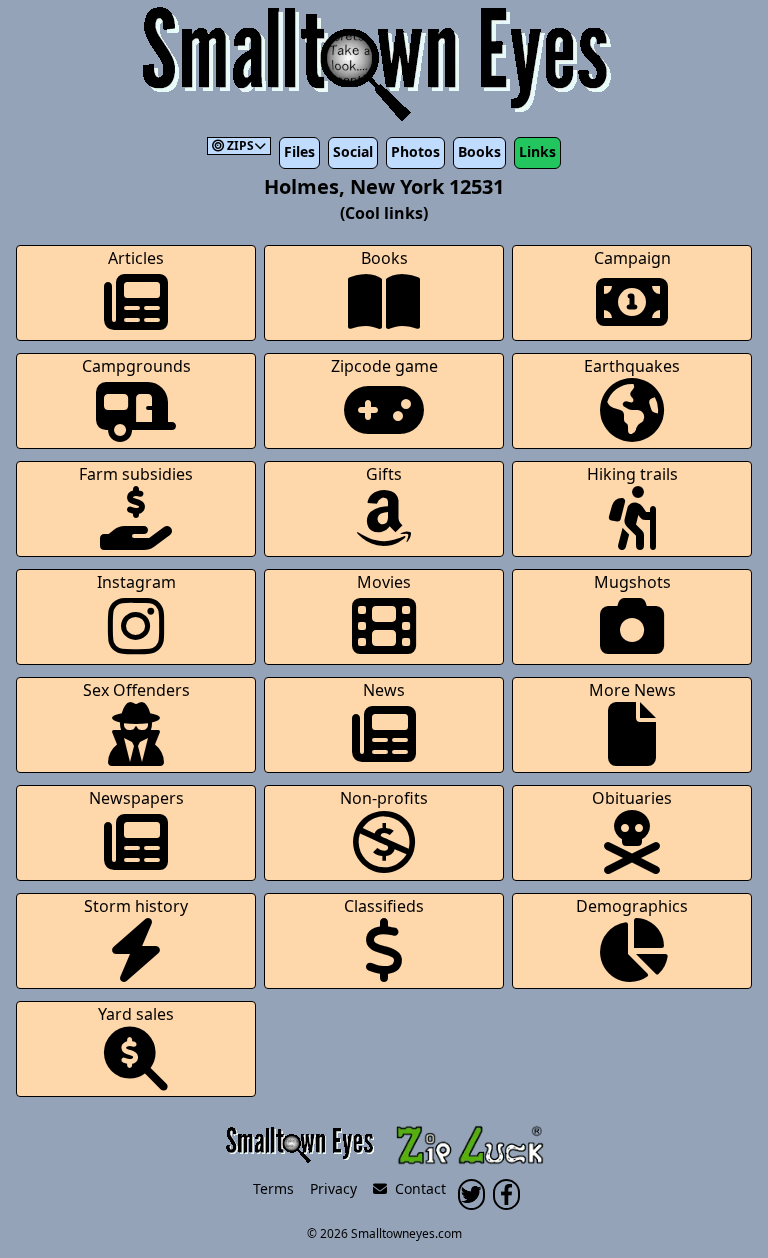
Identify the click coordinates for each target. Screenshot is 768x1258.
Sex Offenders (136, 690)
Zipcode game (384, 366)
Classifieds (384, 906)
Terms (273, 1188)
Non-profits (384, 798)
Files (299, 151)
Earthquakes (632, 366)
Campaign (632, 258)
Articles (136, 258)
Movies (384, 582)
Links (537, 151)
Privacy (333, 1188)
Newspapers (136, 798)
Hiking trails (632, 474)
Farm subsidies (136, 474)
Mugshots (632, 582)
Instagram (136, 582)
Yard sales (136, 1014)
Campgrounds (136, 366)
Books (479, 151)
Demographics (632, 906)
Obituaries (632, 798)
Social (353, 151)
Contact (416, 1188)
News (384, 690)
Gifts (384, 474)
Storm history (136, 906)
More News (632, 690)
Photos (415, 151)
